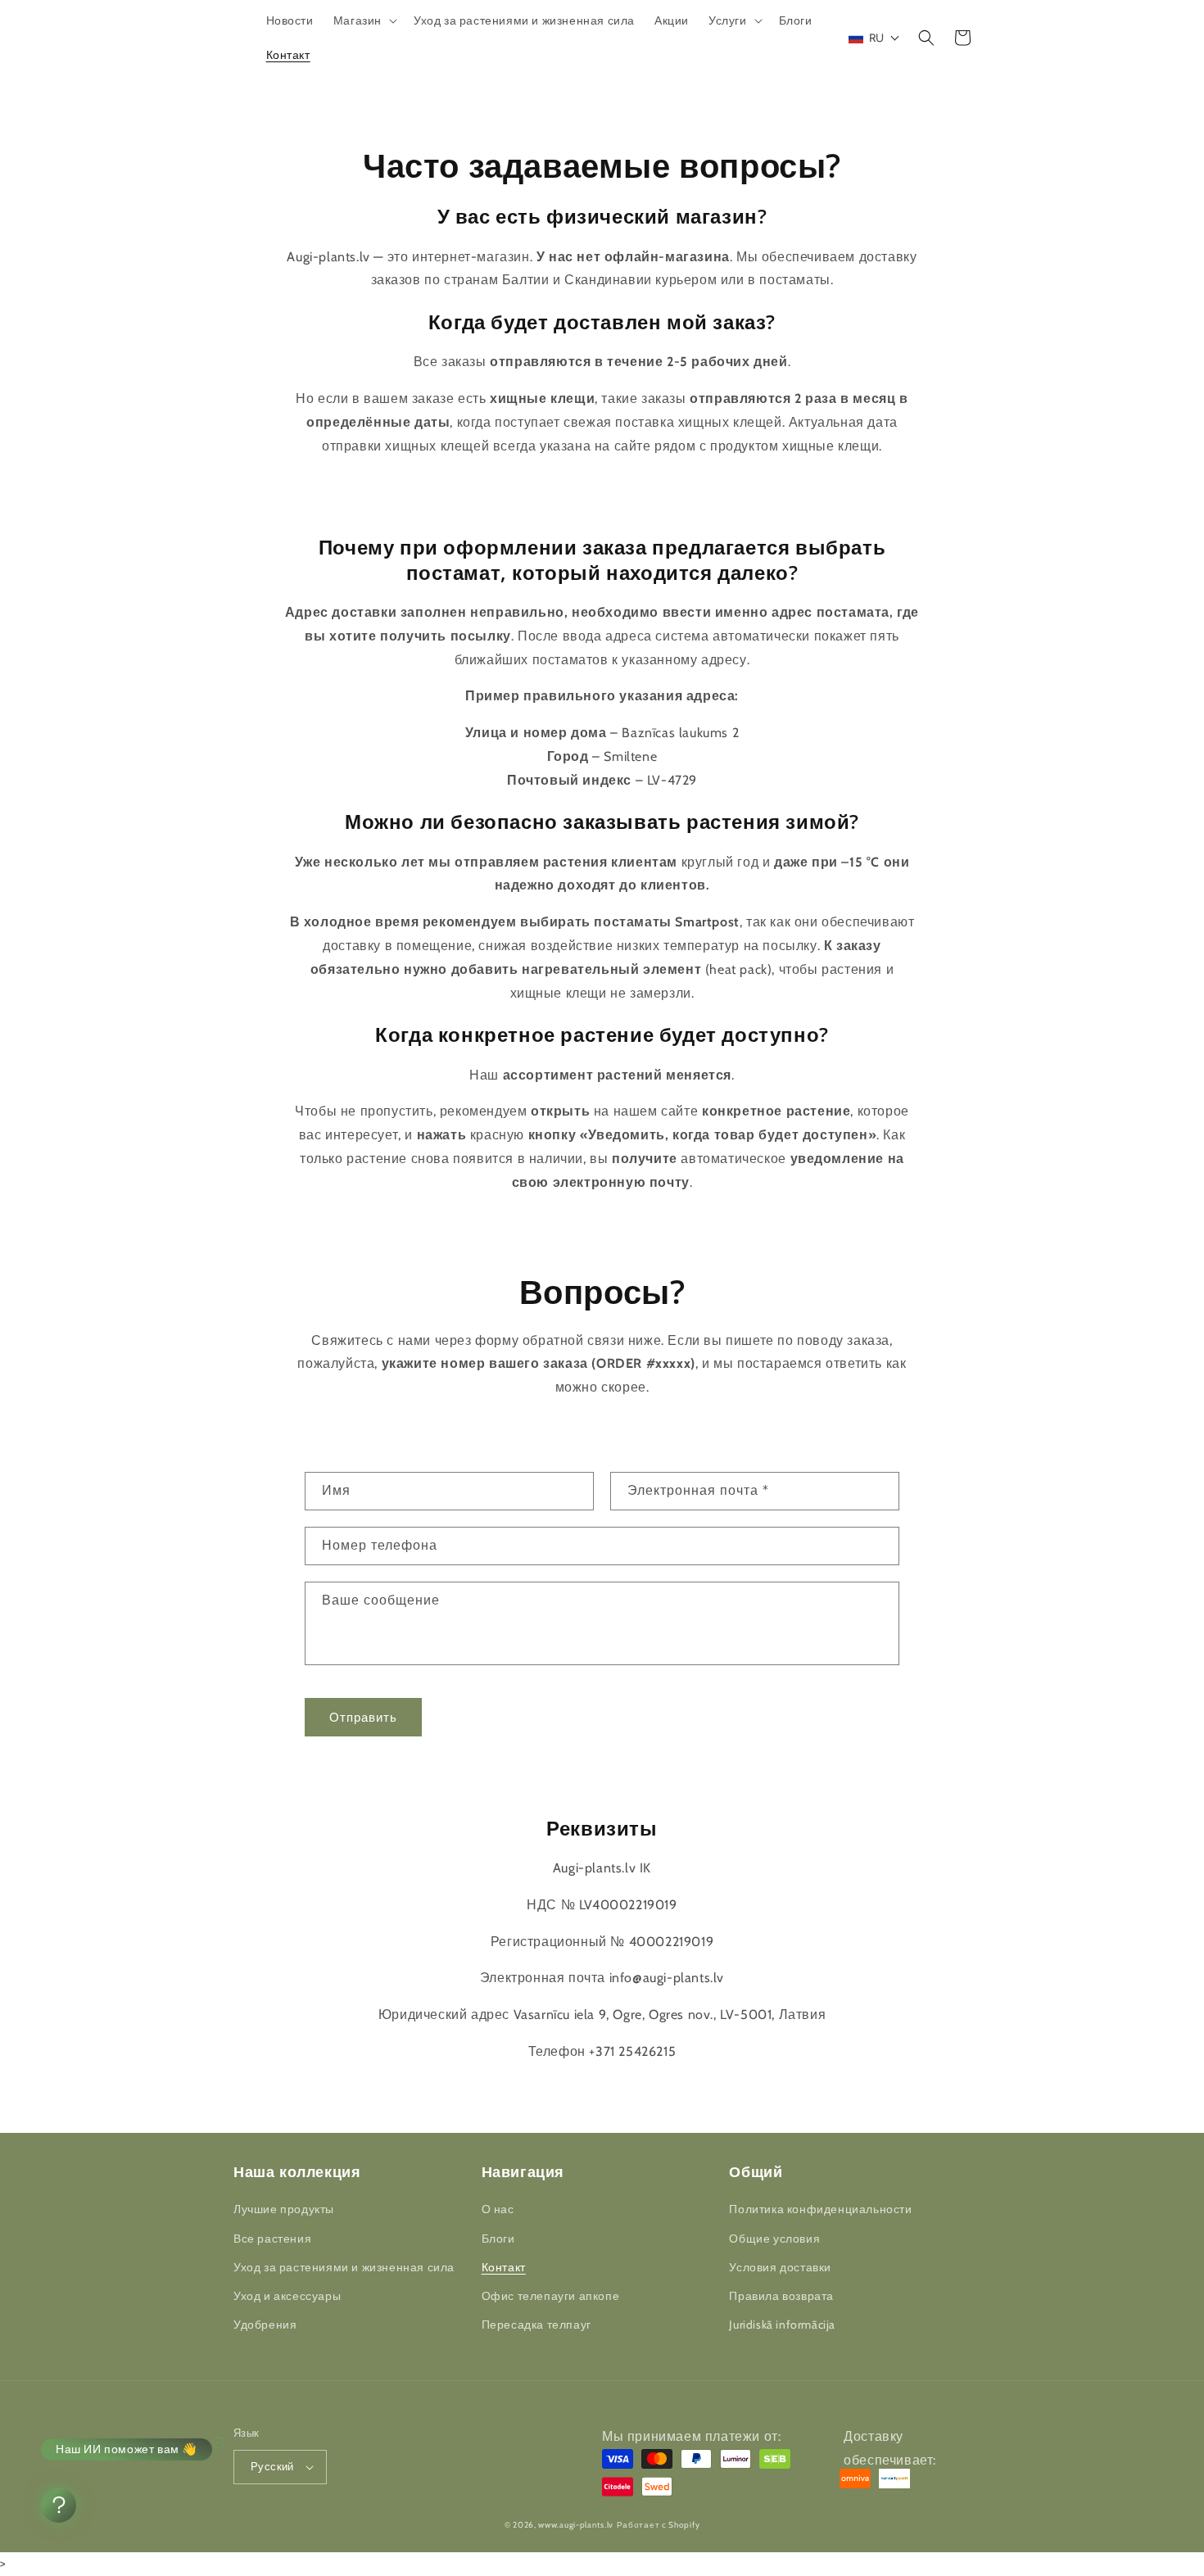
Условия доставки (780, 2267)
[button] (364, 20)
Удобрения (265, 2325)
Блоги (498, 2239)
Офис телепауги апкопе (551, 2296)
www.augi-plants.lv (576, 2525)
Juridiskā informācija (782, 2325)
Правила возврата (781, 2296)
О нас (498, 2209)
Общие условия (774, 2239)
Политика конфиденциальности (820, 2209)
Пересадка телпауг (536, 2325)
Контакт (504, 2267)
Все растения (272, 2239)
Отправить (363, 1718)
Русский (272, 2466)
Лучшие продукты (284, 2209)
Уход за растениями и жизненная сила (344, 2267)
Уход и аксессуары (287, 2296)
